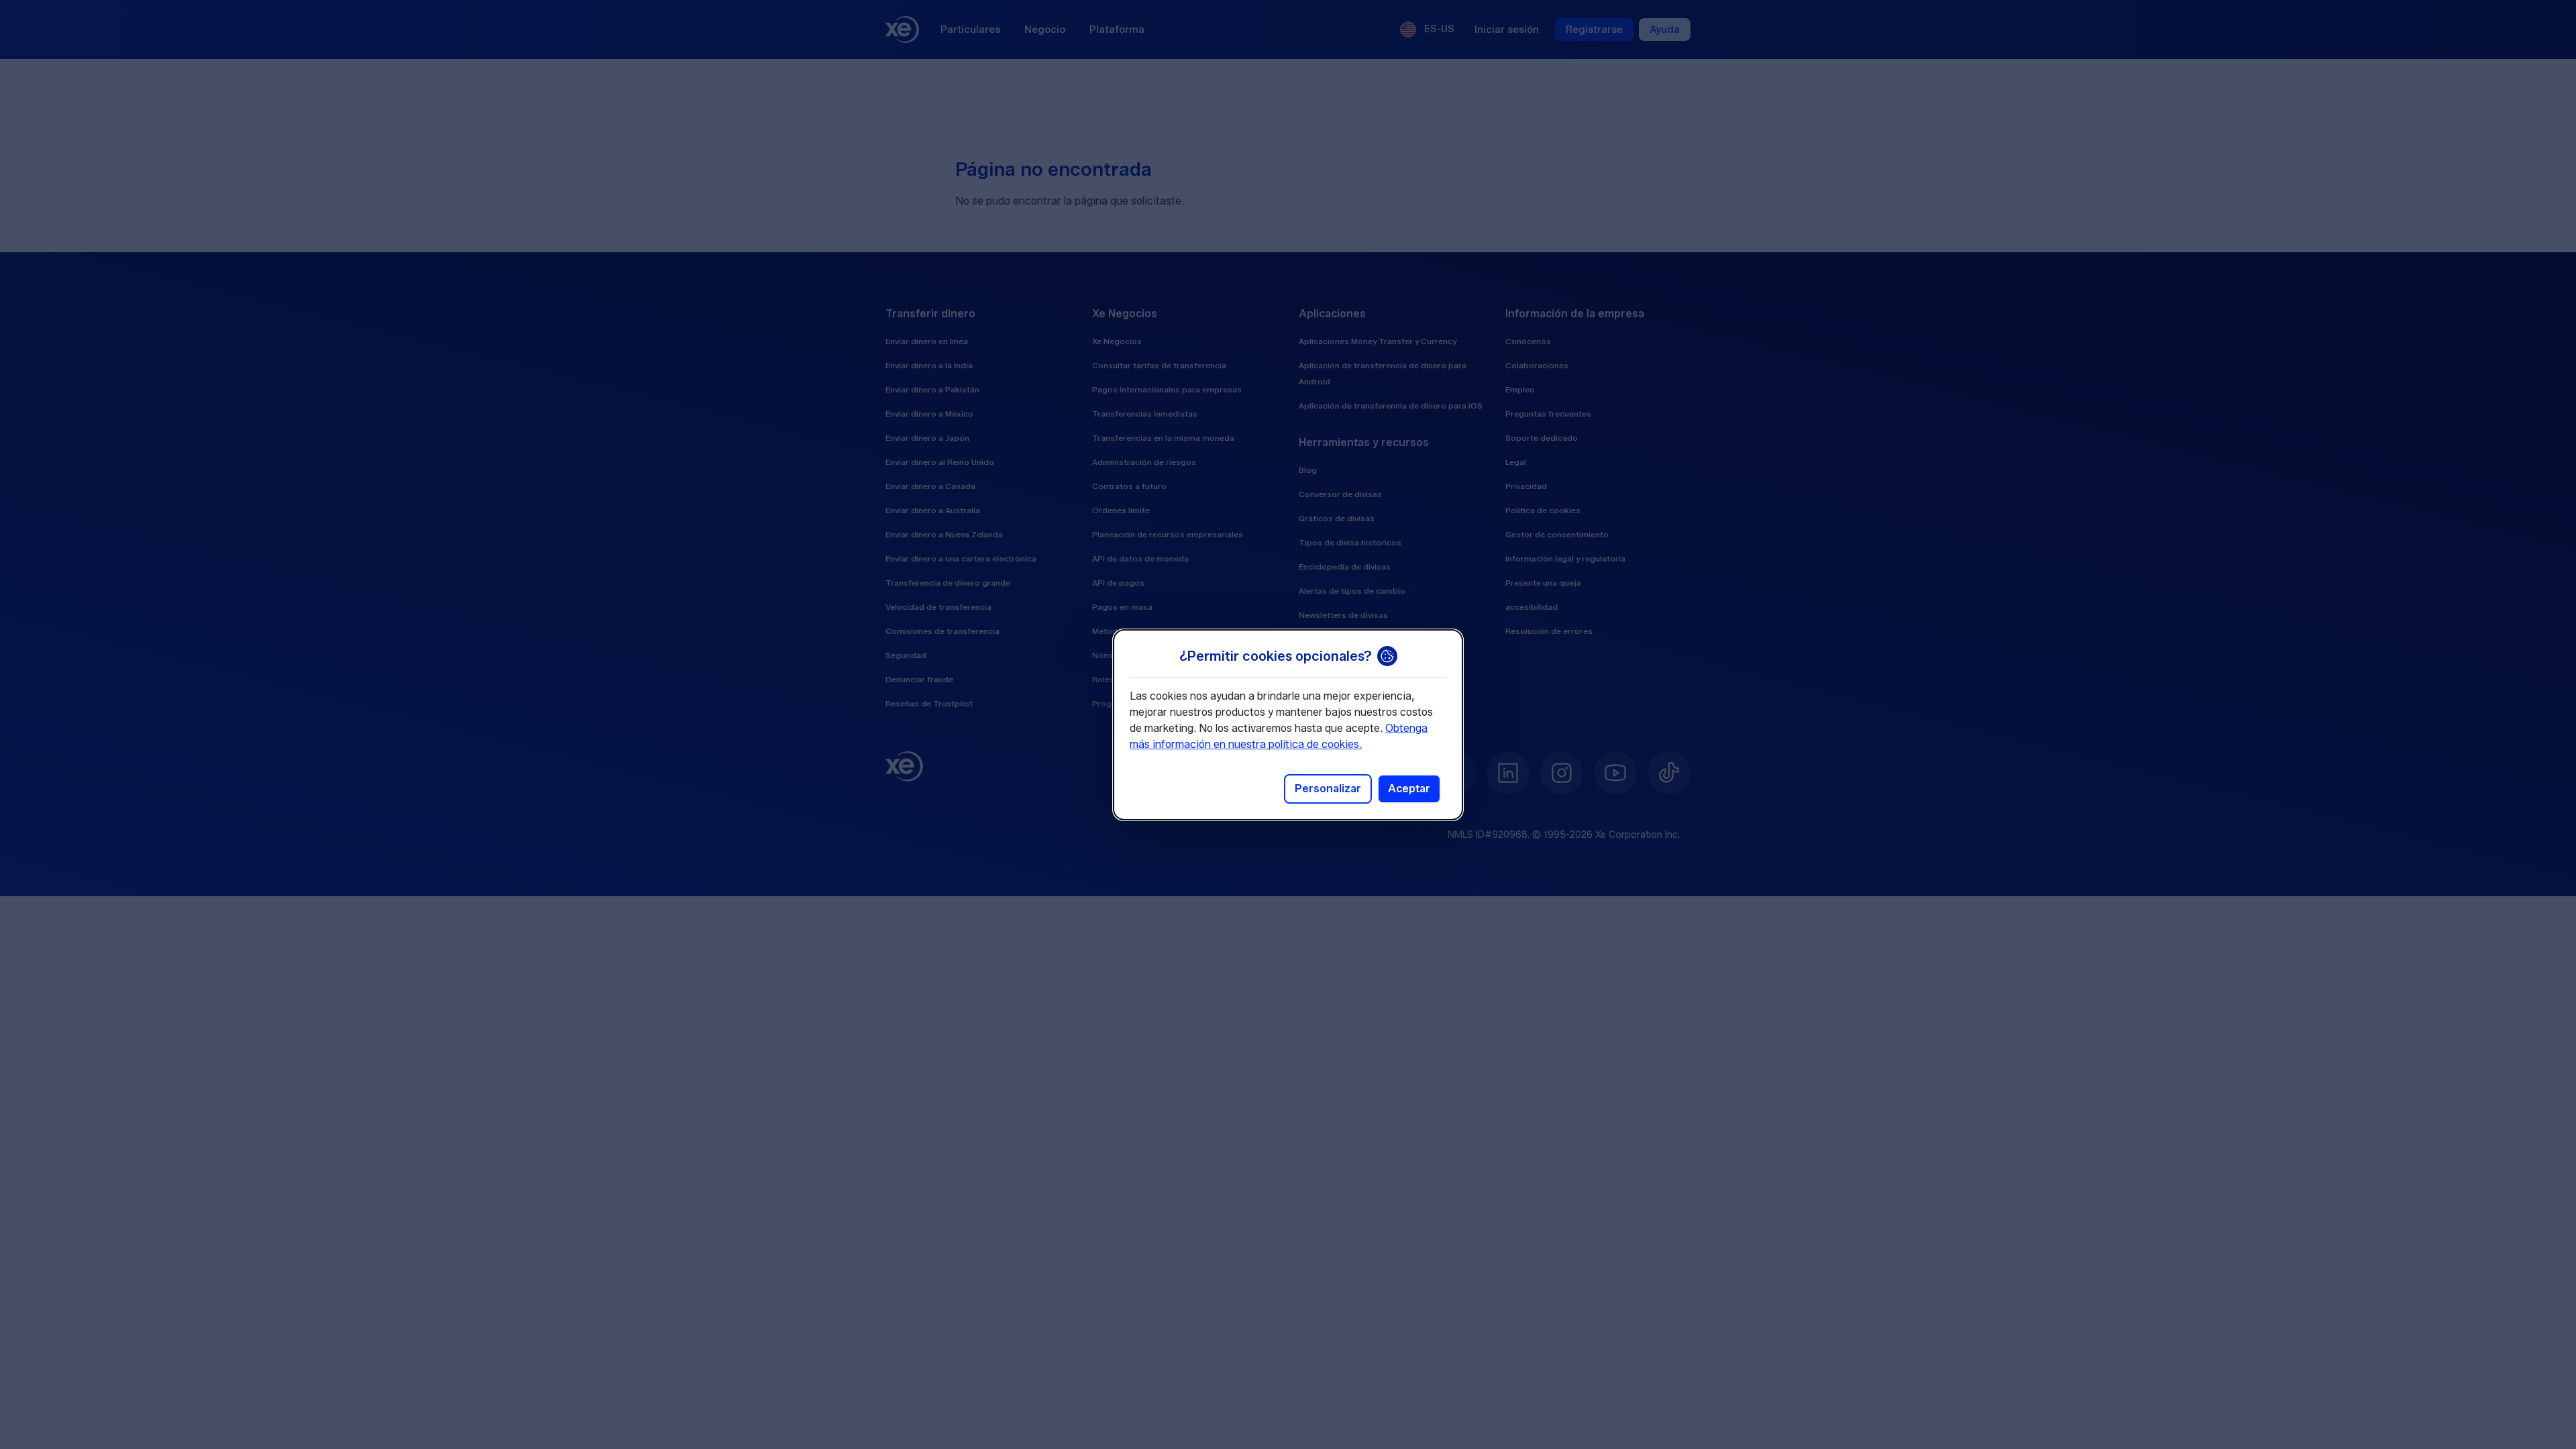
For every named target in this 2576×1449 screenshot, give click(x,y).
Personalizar (1328, 789)
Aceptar (1409, 789)
